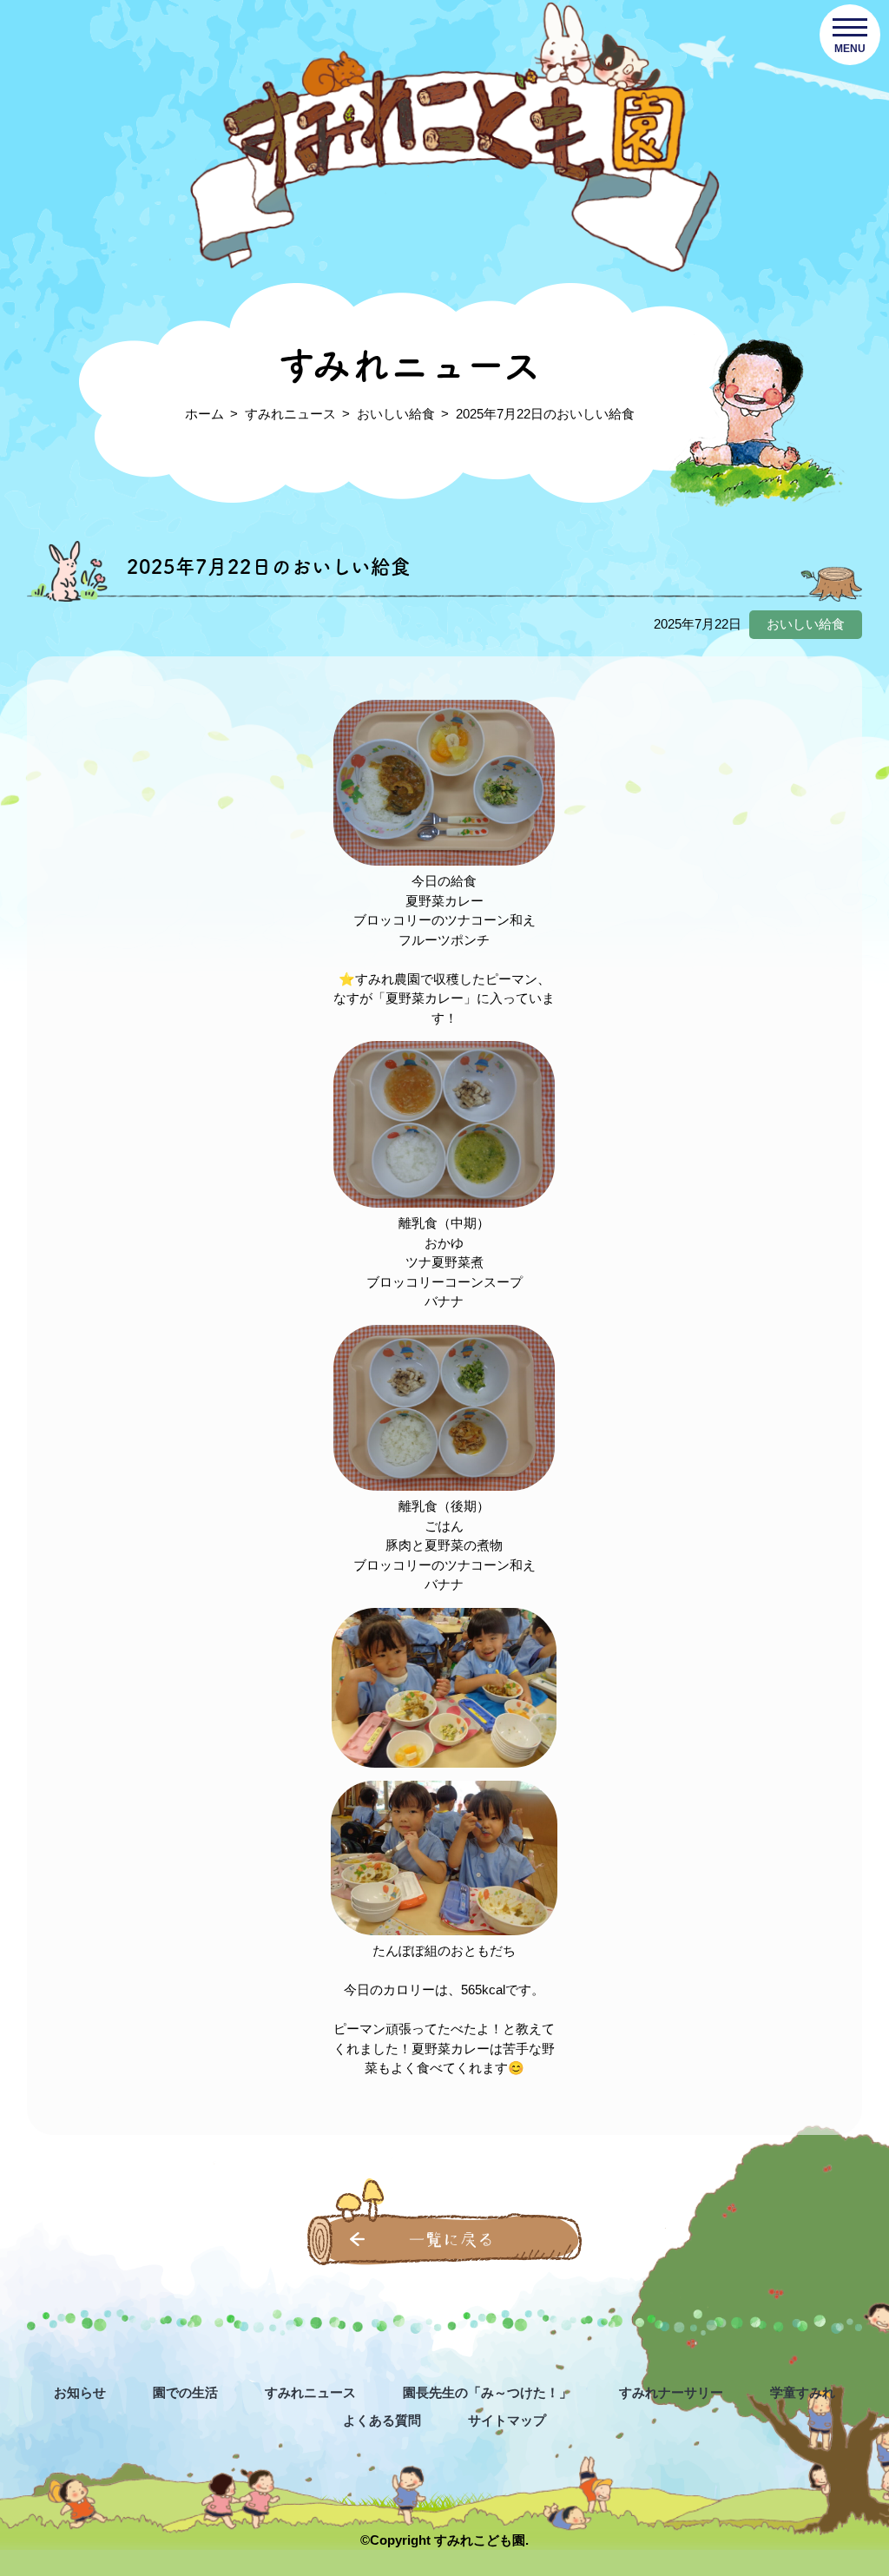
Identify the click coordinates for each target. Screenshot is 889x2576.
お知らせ (80, 2392)
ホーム (204, 414)
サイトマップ (507, 2420)
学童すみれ (803, 2392)
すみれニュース (290, 414)
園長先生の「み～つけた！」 (487, 2392)
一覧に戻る (451, 2240)
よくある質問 (382, 2420)
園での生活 (185, 2392)
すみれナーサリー (671, 2392)
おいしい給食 (396, 414)
